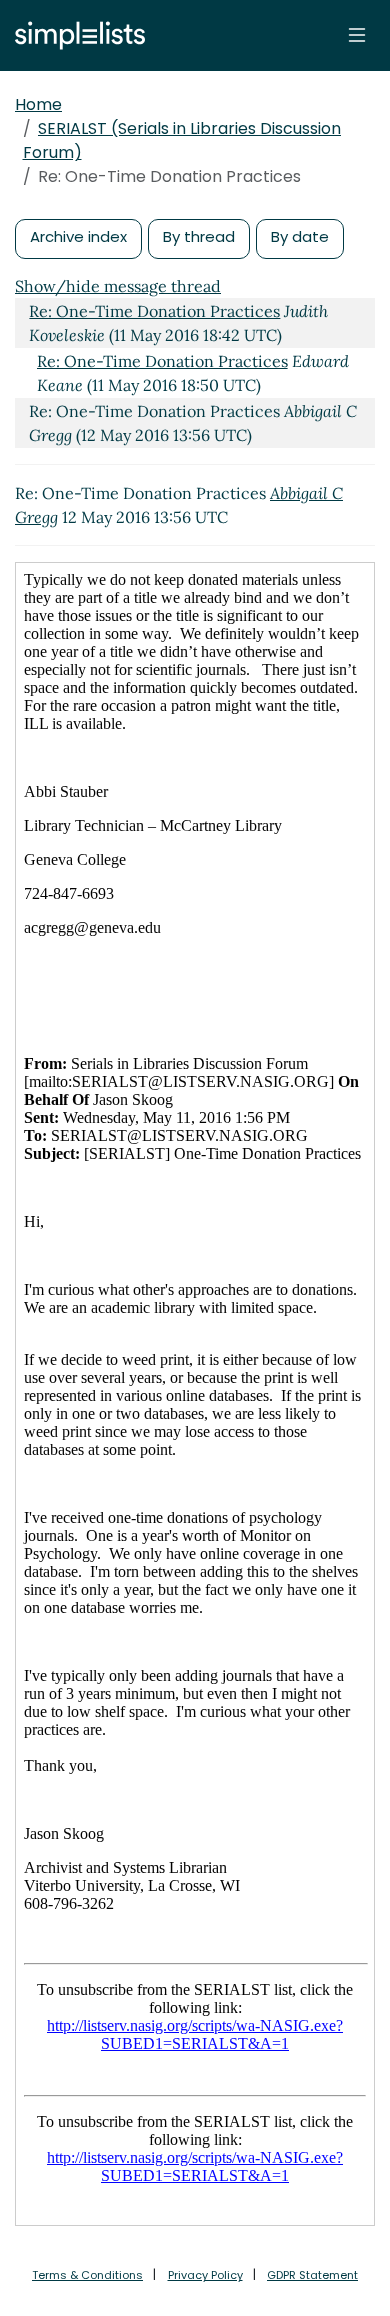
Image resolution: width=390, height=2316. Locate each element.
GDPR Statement (312, 2275)
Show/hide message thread (118, 286)
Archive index (78, 236)
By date (300, 236)
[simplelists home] (75, 35)
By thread (199, 236)
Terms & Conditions (87, 2275)
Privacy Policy (205, 2275)
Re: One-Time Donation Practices (154, 311)
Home (38, 104)
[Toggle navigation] (357, 35)
